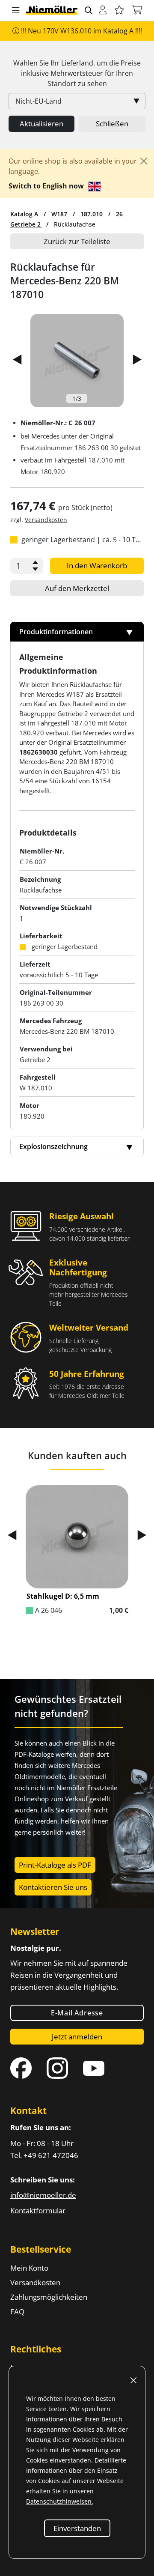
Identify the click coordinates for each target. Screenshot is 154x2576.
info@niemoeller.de (43, 2195)
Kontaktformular (38, 2210)
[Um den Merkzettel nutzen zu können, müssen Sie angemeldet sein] (119, 10)
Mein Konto (29, 2268)
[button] (16, 11)
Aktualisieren (41, 124)
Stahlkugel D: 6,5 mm (63, 1596)
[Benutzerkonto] (103, 10)
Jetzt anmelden (77, 2037)
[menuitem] (25, 214)
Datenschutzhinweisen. (60, 2501)
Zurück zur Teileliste (77, 241)
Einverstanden (77, 2528)
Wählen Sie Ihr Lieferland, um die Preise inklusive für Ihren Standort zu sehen (77, 73)
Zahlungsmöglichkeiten (49, 2297)
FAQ (17, 2312)
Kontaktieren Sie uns (53, 1887)
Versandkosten (46, 520)
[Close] (144, 161)
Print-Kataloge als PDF (55, 1865)
